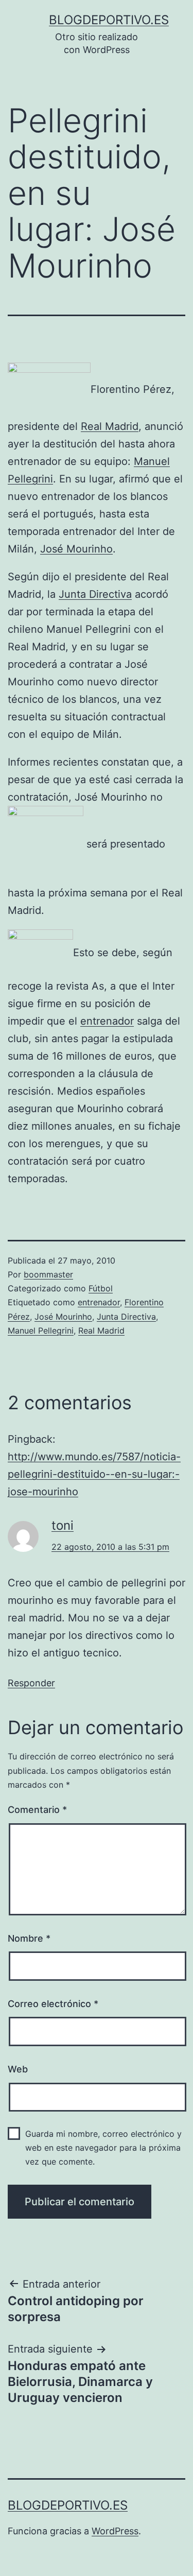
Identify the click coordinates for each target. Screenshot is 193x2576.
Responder (31, 1683)
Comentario (37, 1810)
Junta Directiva (95, 594)
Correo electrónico (53, 2004)
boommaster (48, 1274)
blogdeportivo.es (109, 20)
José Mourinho (76, 549)
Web (18, 2069)
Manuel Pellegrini (41, 1330)
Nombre (29, 1938)
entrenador (107, 1021)
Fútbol (101, 1288)
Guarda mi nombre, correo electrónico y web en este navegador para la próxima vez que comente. (103, 2148)
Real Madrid (110, 426)
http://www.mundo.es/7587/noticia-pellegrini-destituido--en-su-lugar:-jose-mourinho (94, 1474)
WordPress (115, 2531)
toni (63, 1525)
